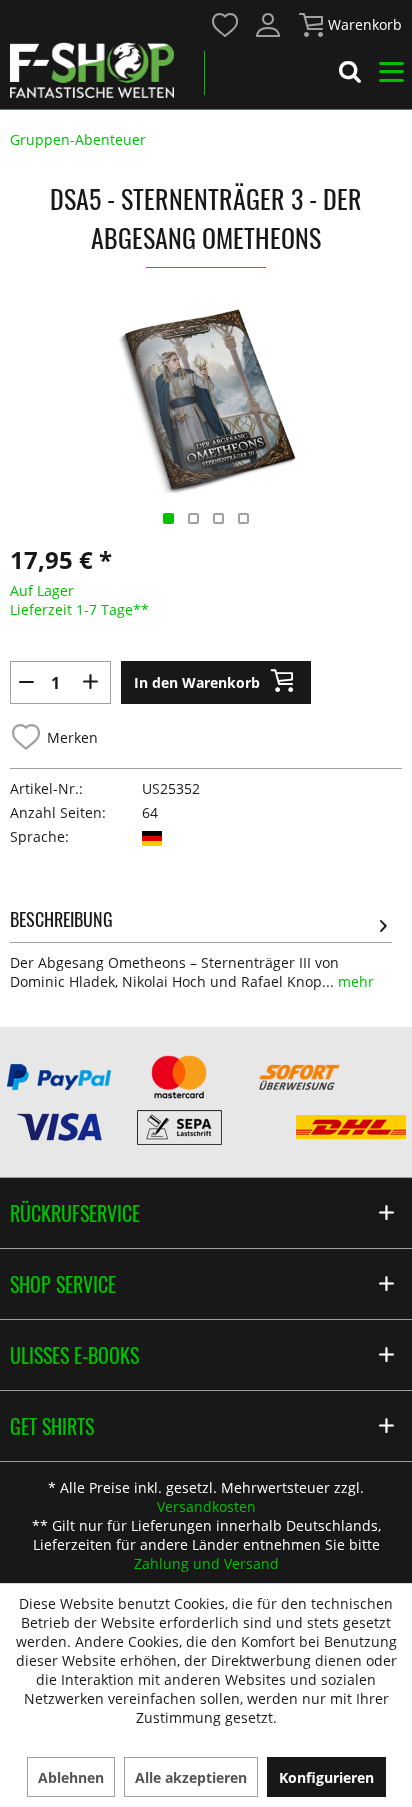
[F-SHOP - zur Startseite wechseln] (92, 70)
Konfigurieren (326, 1777)
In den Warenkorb (197, 682)
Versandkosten (206, 1506)
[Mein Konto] (269, 25)
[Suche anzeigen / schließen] (350, 75)
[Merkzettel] (226, 25)
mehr (354, 981)
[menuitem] (224, 23)
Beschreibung (61, 919)
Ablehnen (71, 1777)
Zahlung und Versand (206, 1563)
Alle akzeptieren (191, 1777)
